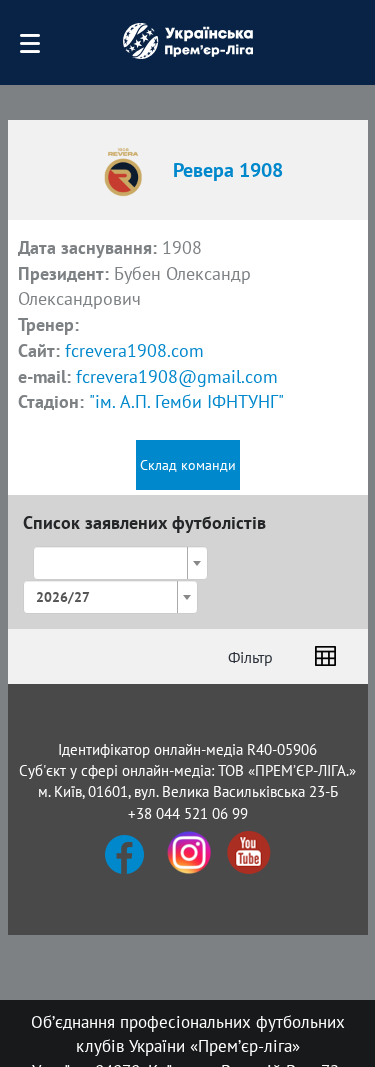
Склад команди (188, 465)
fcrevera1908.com (134, 350)
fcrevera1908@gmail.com (177, 376)
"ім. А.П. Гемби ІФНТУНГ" (186, 401)
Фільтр (250, 657)
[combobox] (120, 563)
